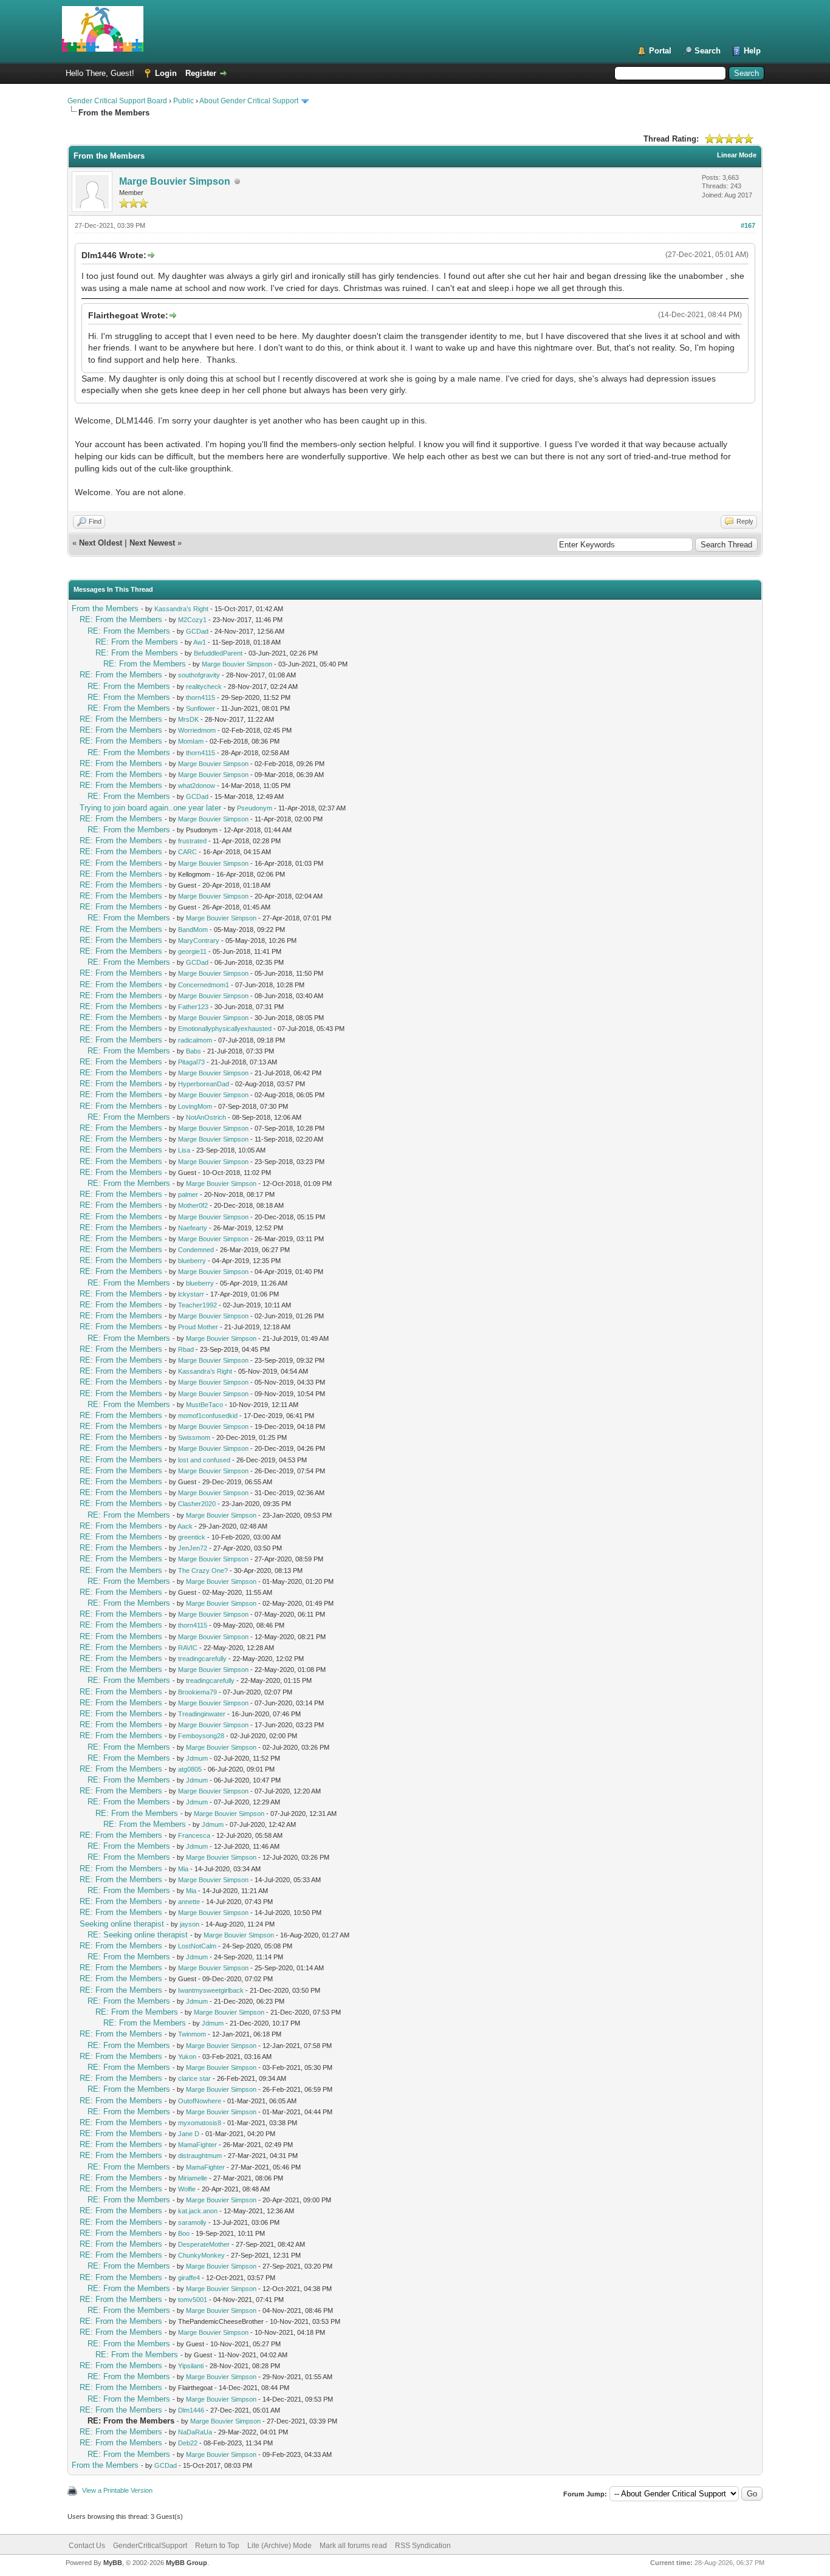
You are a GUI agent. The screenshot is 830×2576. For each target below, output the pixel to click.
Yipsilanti (191, 2366)
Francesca (194, 1835)
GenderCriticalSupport (150, 2546)
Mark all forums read (353, 2546)
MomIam (191, 741)
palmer (188, 1194)
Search (708, 51)
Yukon (187, 2057)
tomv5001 (193, 2300)
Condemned (196, 1250)
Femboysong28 (201, 1736)
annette (189, 1902)
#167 (748, 225)
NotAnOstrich (206, 1117)
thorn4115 (201, 697)
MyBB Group (187, 2563)
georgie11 (192, 951)
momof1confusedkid (208, 1416)
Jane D (189, 2134)
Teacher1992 (197, 1305)
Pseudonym (255, 808)
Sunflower (201, 708)
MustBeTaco (204, 1405)
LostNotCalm (197, 1946)
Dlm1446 (191, 2410)
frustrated (192, 841)
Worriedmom (197, 730)
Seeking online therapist (122, 1924)
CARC (187, 852)
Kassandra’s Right (181, 609)
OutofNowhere (200, 2101)
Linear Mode (737, 155)
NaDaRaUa (195, 2432)
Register (201, 73)
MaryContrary (199, 940)
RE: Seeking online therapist (138, 1935)
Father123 (193, 1007)
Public (183, 101)
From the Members (105, 608)
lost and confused (204, 1460)
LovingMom (195, 1106)
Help (752, 51)
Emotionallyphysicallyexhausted (225, 1029)
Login (166, 73)
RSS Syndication (423, 2546)
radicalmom (195, 1040)
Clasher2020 (197, 1504)
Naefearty (193, 1228)
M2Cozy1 (192, 620)
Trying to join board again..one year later (150, 808)
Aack (185, 1526)
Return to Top (217, 2546)
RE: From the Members (121, 619)
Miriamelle (193, 2178)
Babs (194, 1051)
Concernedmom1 (204, 985)
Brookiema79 (197, 1692)
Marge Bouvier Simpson (175, 181)
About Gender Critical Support (249, 101)
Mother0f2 (193, 1205)
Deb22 (188, 2443)
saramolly (192, 2222)
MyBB (113, 2563)
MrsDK (188, 719)
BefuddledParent (218, 653)
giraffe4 (189, 2278)
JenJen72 (193, 1548)
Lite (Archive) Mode (280, 2546)
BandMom (193, 930)
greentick (192, 1537)
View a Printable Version (117, 2490)
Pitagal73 (191, 1062)
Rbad (186, 1349)
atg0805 (190, 1769)
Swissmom (194, 1437)
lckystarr (191, 1294)
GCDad (197, 631)
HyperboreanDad (204, 1084)
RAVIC (188, 1648)
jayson (190, 1924)
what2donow (197, 786)
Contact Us (87, 2546)
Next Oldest (101, 543)
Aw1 (200, 642)
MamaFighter (197, 2145)
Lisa (184, 1150)
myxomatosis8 (200, 2123)
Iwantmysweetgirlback (211, 1990)
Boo (184, 2233)
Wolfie (187, 2189)
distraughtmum (200, 2156)
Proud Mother (198, 1327)
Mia (183, 1869)
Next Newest (152, 543)
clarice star (194, 2078)
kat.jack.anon (198, 2211)
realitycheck (204, 687)
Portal (660, 51)
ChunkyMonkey (201, 2255)
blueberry (192, 1261)
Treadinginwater (202, 1714)
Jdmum (197, 1758)
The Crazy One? (203, 1571)
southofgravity (199, 675)
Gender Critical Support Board (117, 101)
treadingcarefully (202, 1659)
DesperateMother (204, 2244)
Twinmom (192, 2034)
